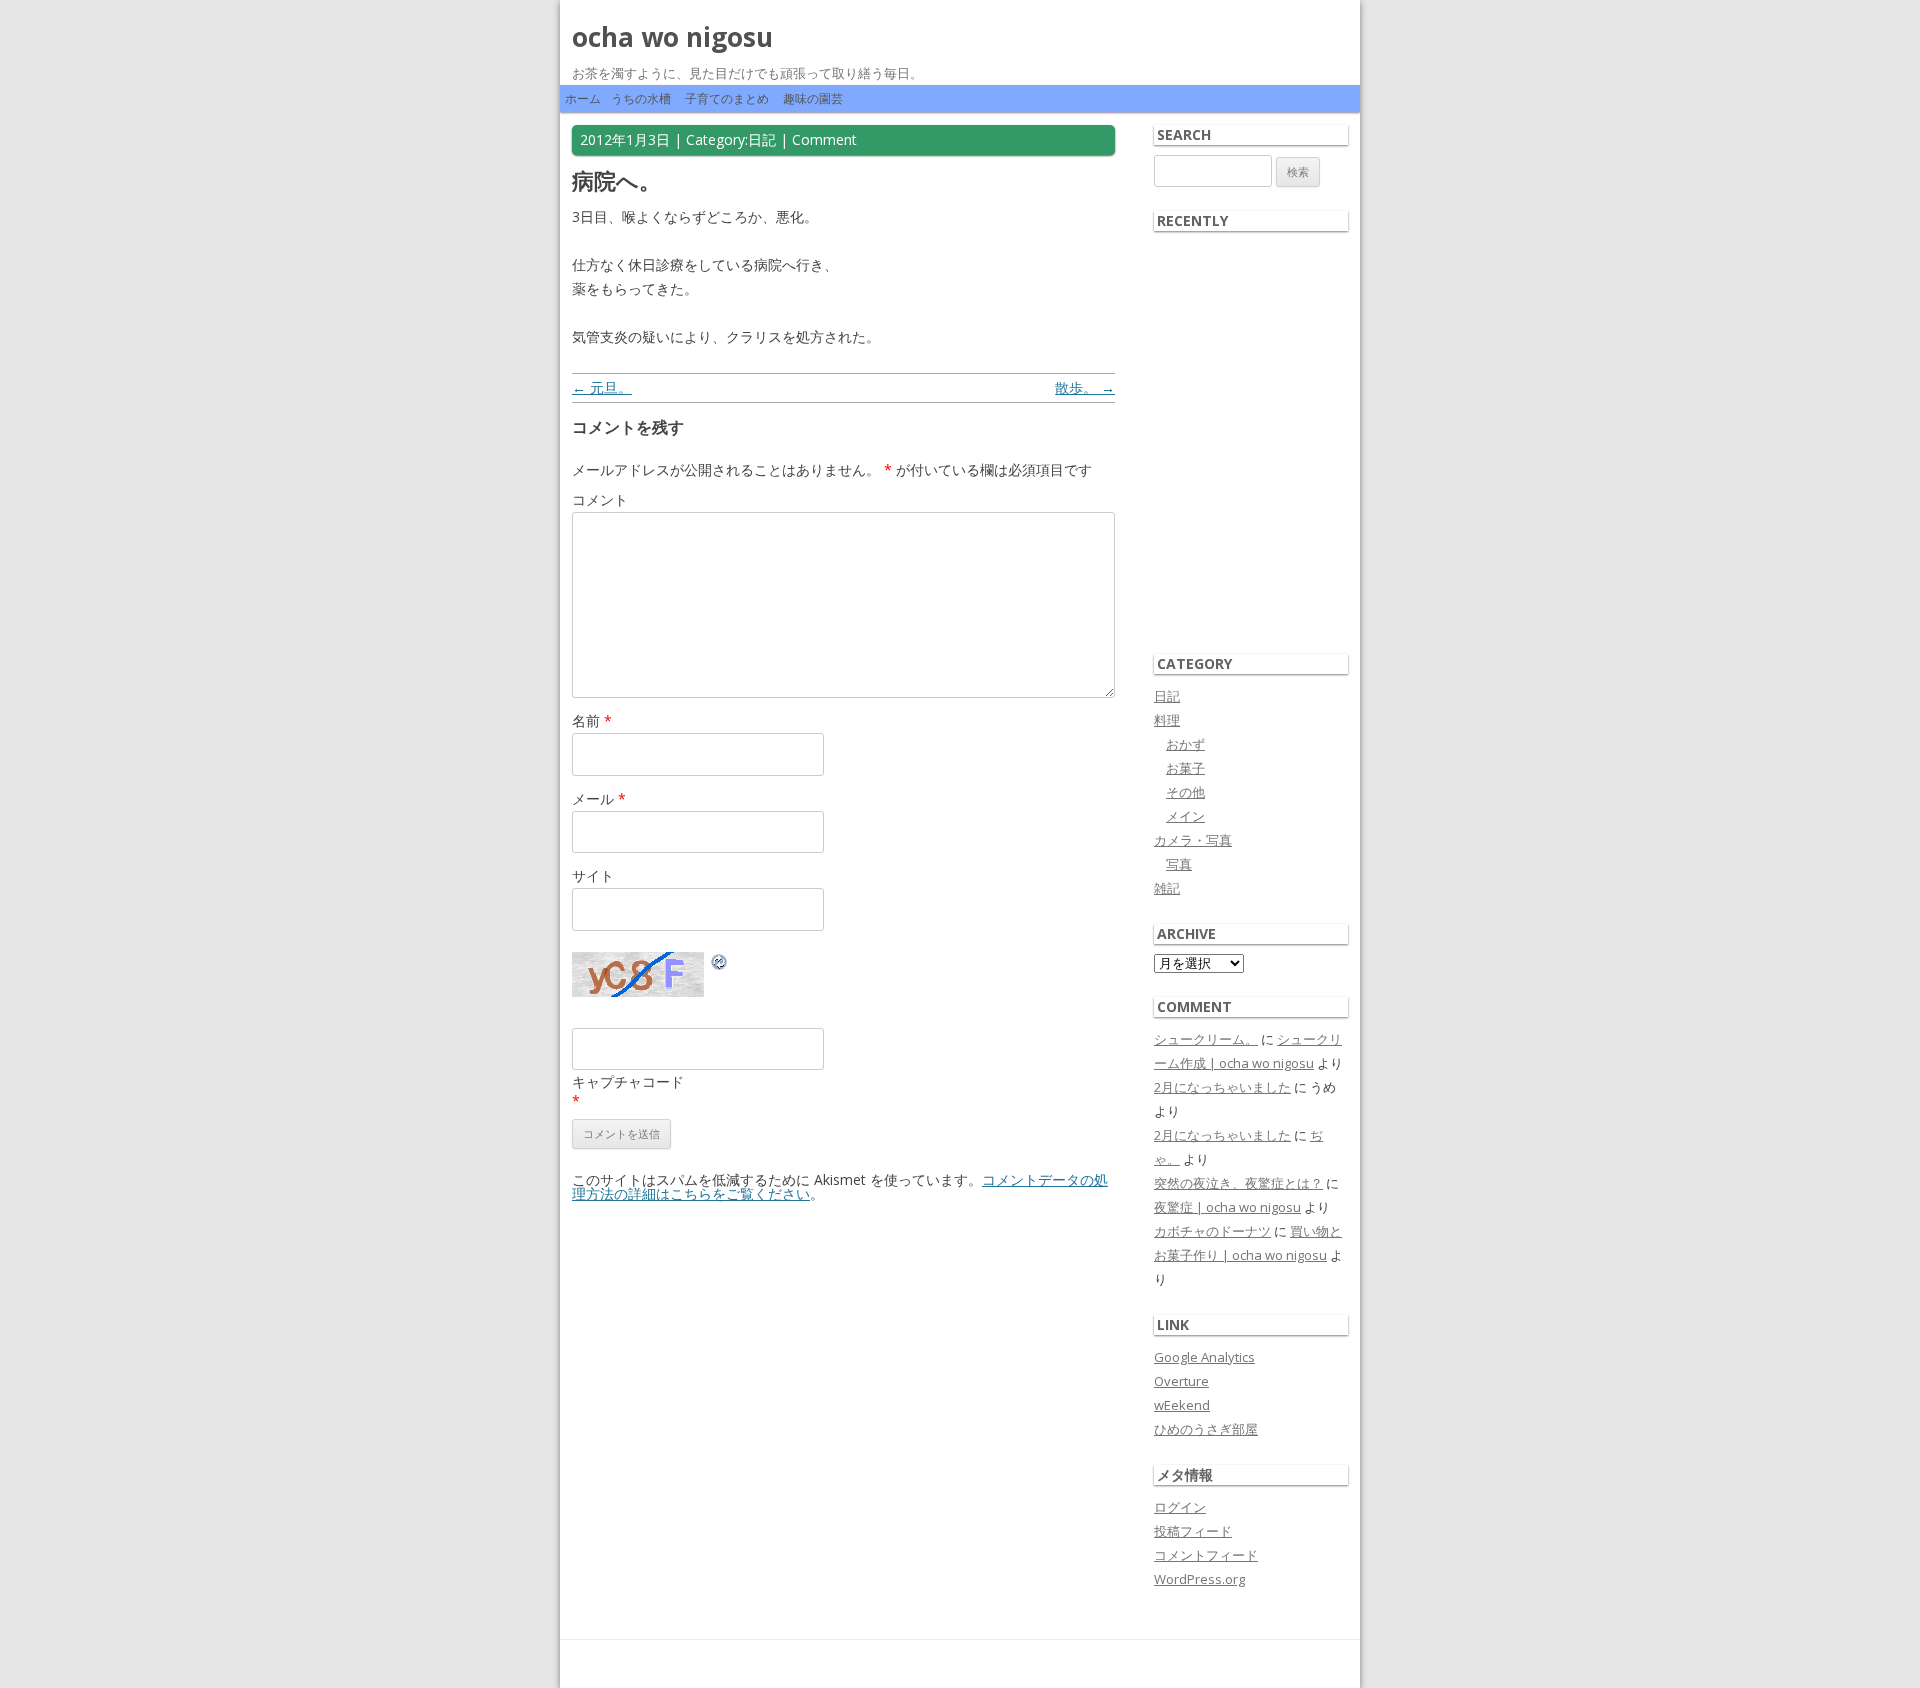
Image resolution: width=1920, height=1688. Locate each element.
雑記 (1167, 888)
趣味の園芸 (813, 98)
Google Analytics (1204, 1357)
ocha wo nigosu (672, 37)
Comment (824, 139)
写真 (1179, 864)
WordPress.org (1199, 1579)
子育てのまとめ (727, 98)
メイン (1185, 816)
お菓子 (1185, 768)
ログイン (1180, 1507)
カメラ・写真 (1193, 840)
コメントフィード (1206, 1555)
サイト (593, 875)
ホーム (583, 98)
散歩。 (1085, 387)
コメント (600, 499)
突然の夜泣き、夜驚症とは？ (1238, 1183)
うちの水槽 (641, 98)
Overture (1181, 1381)
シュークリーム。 (1206, 1039)
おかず (1185, 744)
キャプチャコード (628, 1081)
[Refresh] (720, 964)
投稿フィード (1193, 1531)
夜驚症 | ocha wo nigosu (1227, 1207)
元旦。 (602, 387)
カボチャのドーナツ (1212, 1231)
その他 (1185, 792)
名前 (592, 720)
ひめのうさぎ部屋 (1206, 1429)
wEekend (1182, 1405)
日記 (762, 139)
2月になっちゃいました (1222, 1087)
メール (599, 798)
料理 (1167, 720)
